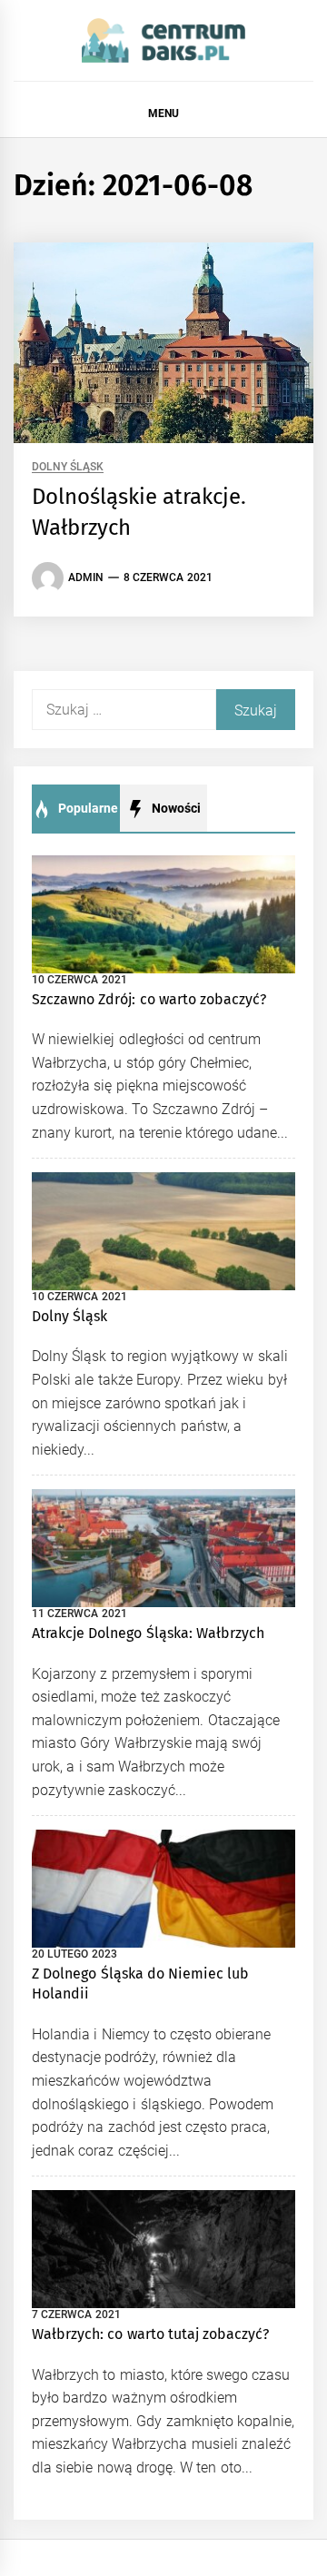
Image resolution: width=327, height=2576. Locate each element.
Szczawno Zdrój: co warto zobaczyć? (149, 999)
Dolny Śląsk (68, 467)
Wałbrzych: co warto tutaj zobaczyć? (150, 2334)
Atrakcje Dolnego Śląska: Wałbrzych (148, 1633)
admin (86, 577)
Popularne (87, 808)
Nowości (175, 808)
